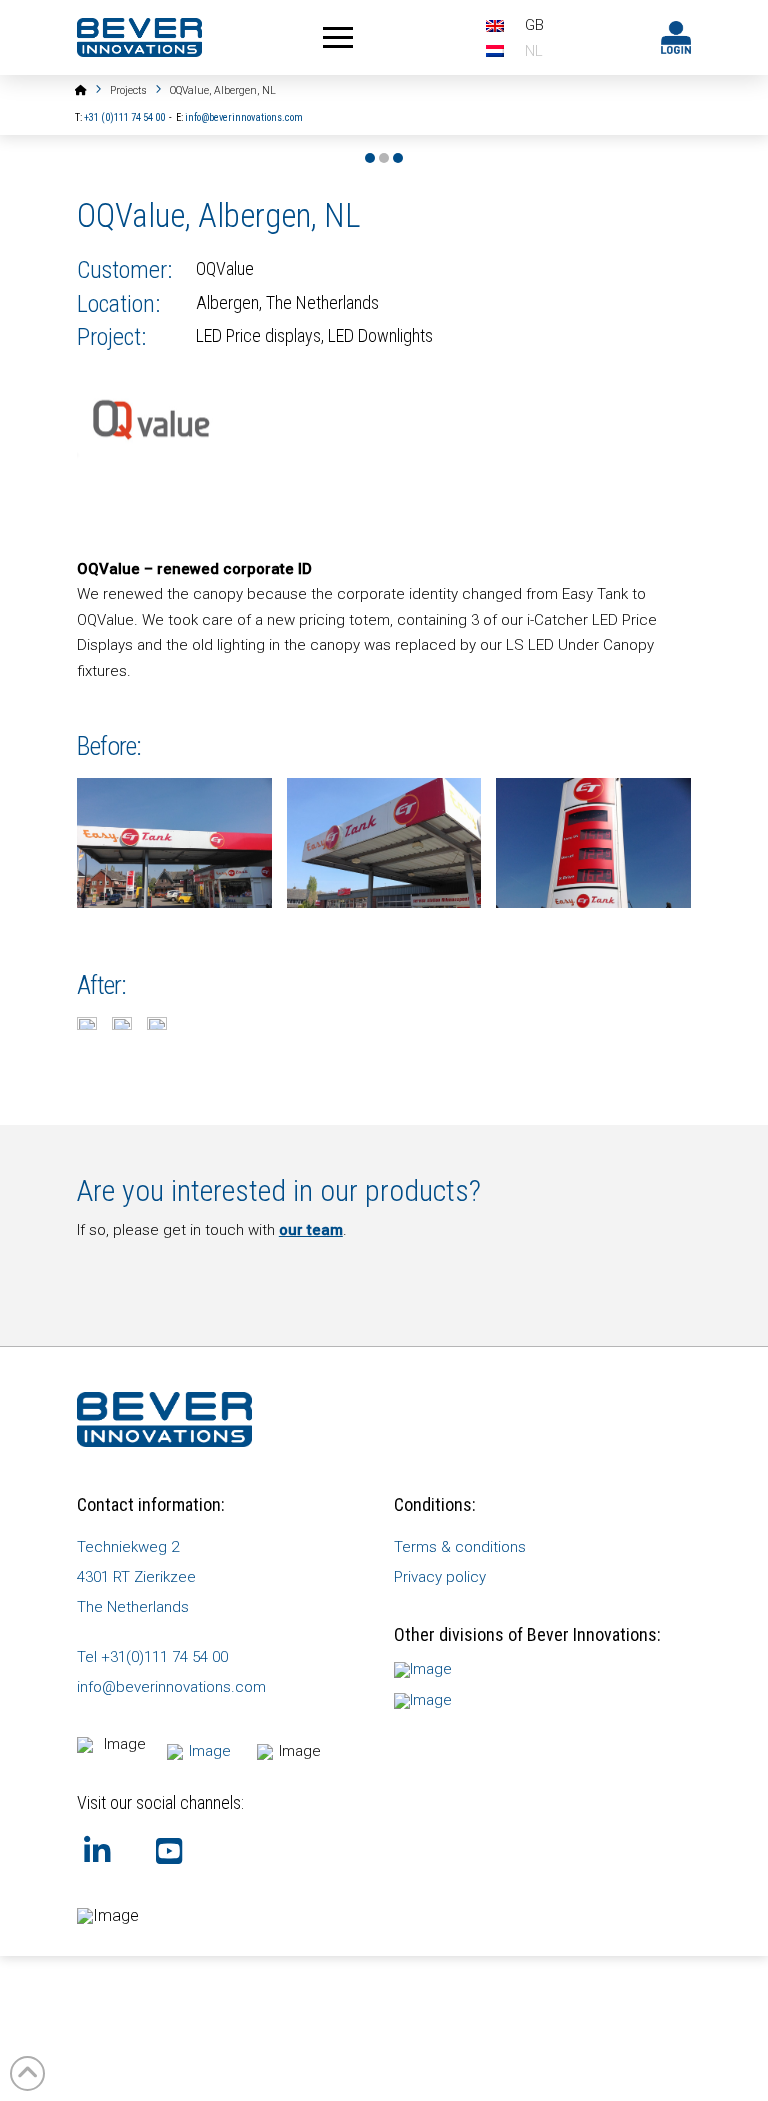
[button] (338, 38)
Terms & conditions (460, 1547)
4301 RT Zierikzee (136, 1577)
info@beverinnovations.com (244, 117)
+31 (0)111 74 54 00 (124, 117)
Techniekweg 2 (128, 1547)
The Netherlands (133, 1607)
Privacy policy (440, 1577)
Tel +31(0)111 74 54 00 (152, 1657)
